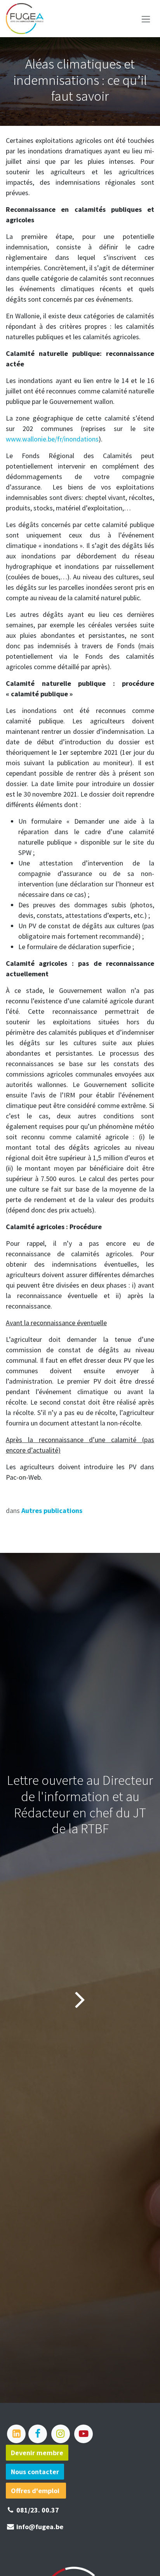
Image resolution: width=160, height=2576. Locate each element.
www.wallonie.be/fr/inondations (52, 439)
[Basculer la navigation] (146, 19)
